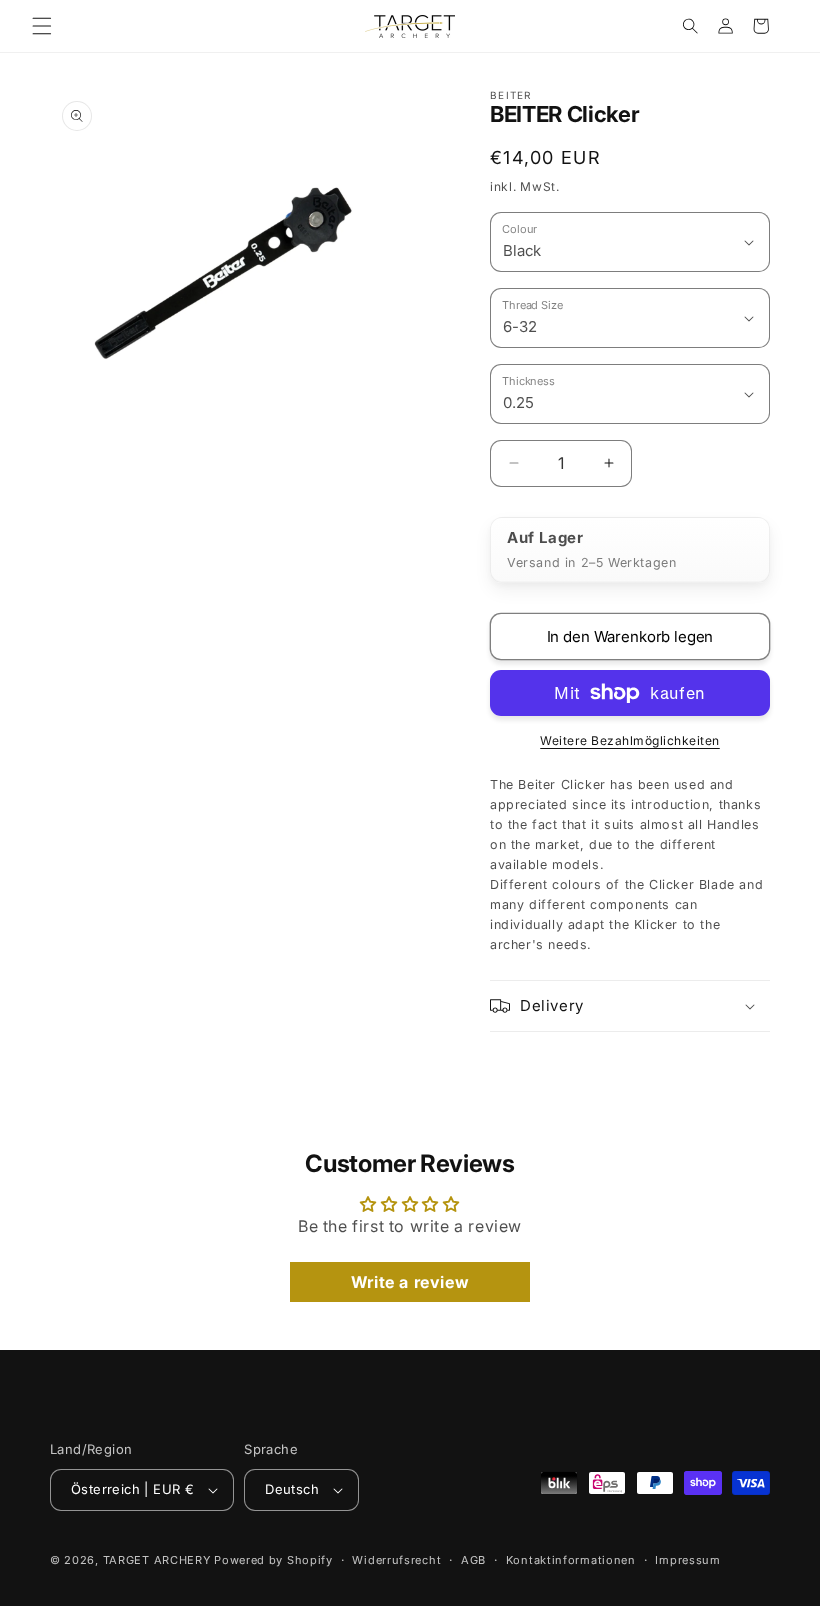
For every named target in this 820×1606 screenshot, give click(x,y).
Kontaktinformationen (571, 1560)
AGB (473, 1560)
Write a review (410, 1282)
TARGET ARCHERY (157, 1560)
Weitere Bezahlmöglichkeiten (630, 740)
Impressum (687, 1560)
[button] (42, 26)
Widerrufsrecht (396, 1560)
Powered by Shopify (273, 1560)
